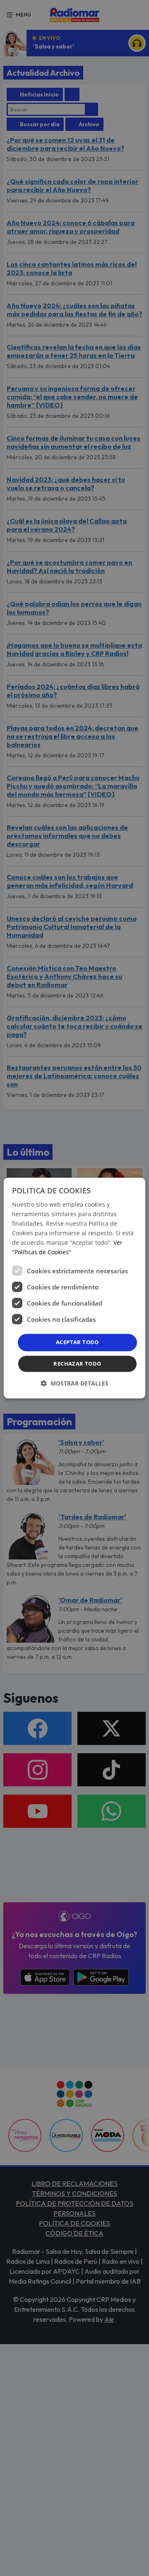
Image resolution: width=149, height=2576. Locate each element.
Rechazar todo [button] (77, 1364)
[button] (74, 1383)
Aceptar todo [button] (77, 1342)
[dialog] (74, 1288)
